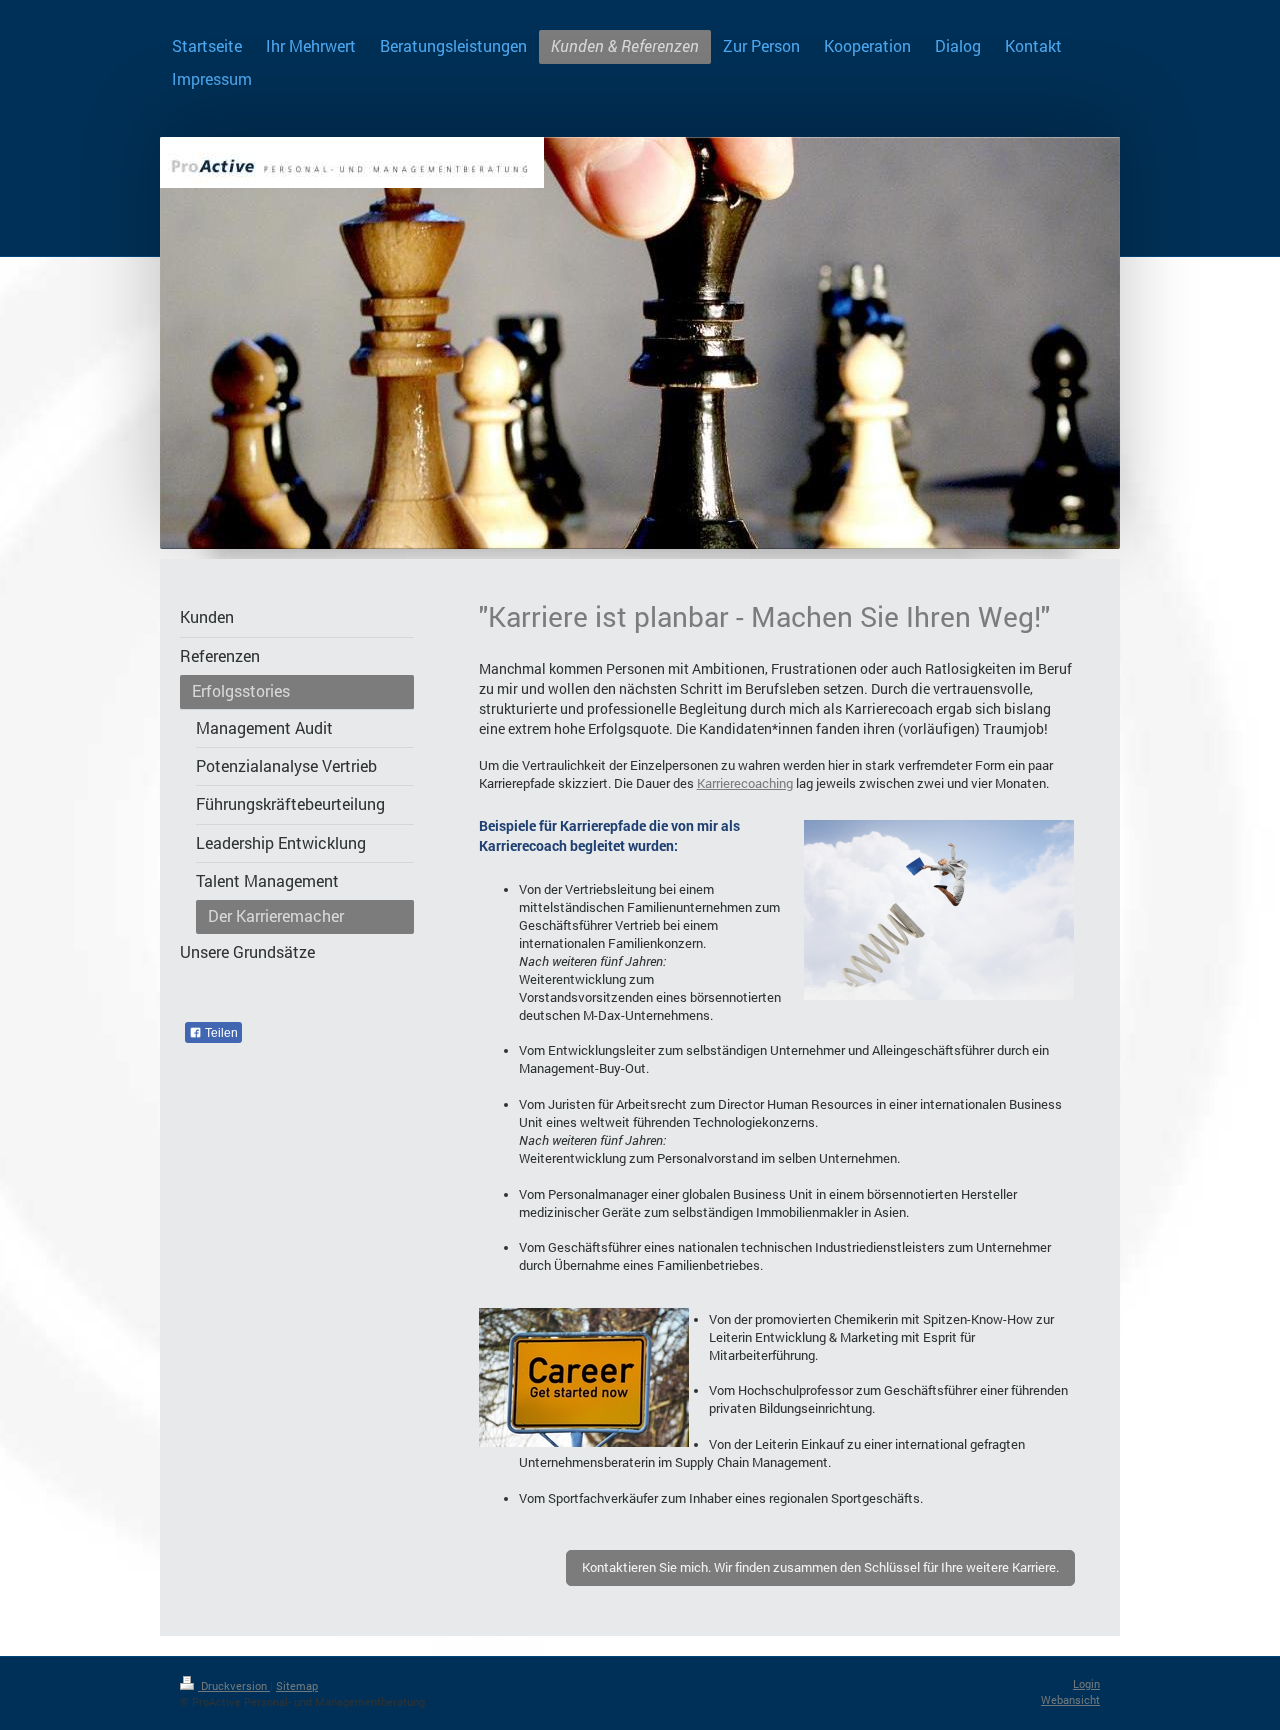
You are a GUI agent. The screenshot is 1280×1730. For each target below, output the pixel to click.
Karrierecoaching (745, 783)
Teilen (220, 1033)
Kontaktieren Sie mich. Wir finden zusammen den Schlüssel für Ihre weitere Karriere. (820, 1567)
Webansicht (1070, 1699)
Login (1086, 1683)
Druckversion (234, 1685)
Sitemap (297, 1685)
